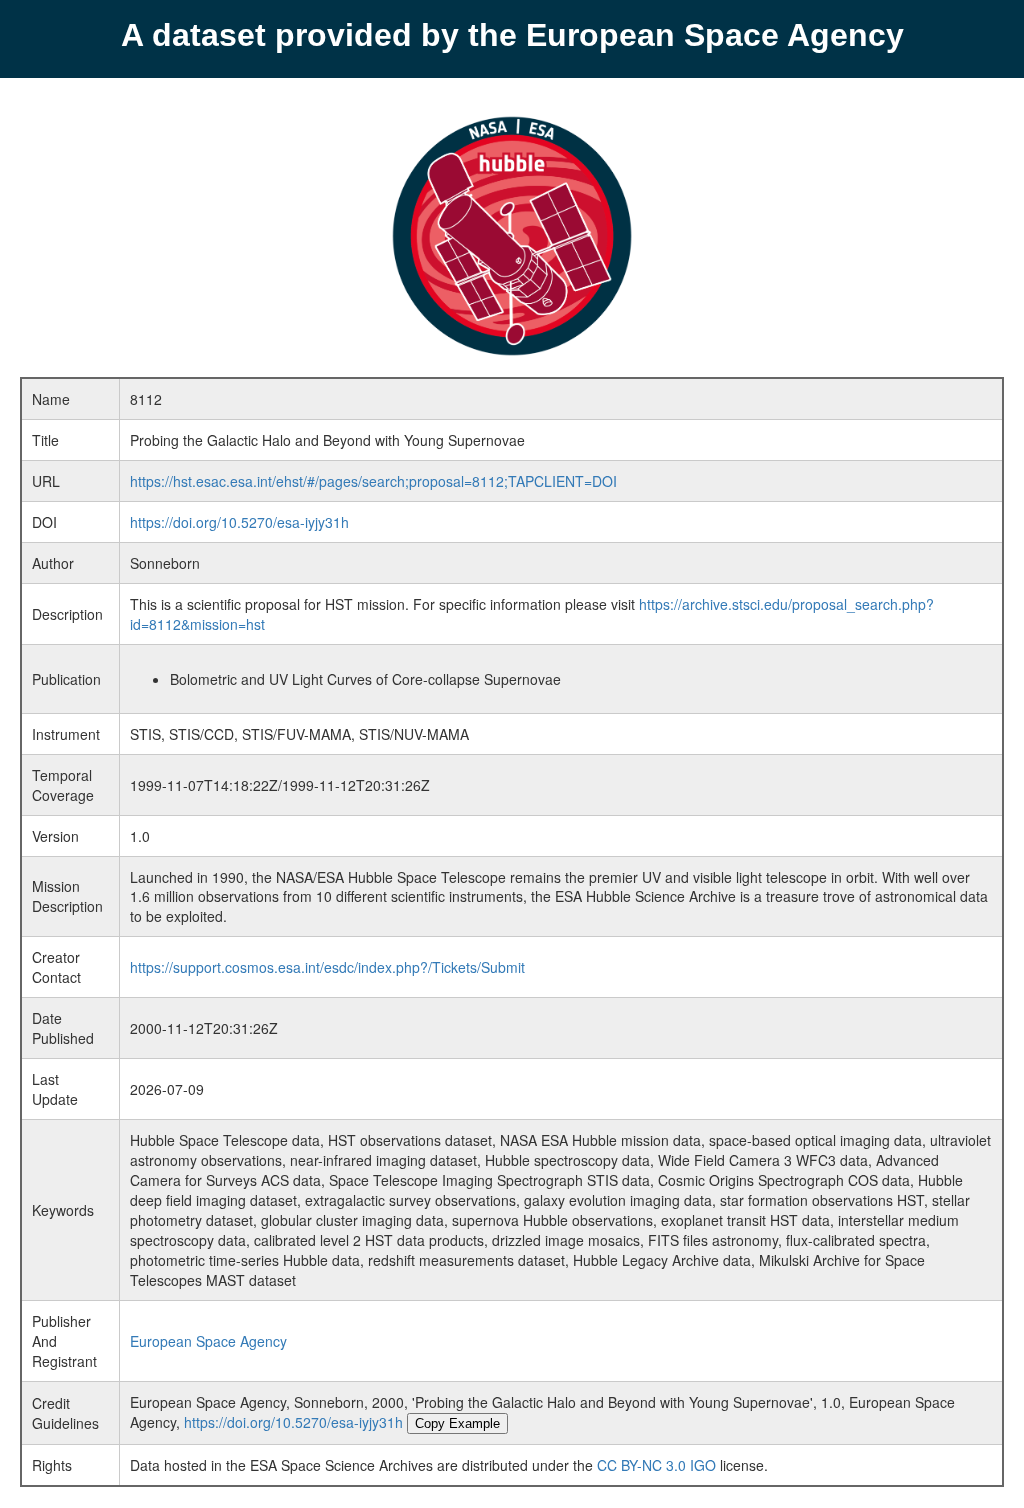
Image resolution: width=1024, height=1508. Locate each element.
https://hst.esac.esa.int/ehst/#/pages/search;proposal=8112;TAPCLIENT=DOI (373, 481)
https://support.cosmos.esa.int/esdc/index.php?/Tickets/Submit (327, 967)
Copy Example (457, 1423)
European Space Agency (208, 1341)
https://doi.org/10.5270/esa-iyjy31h (239, 522)
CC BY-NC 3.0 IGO (656, 1465)
